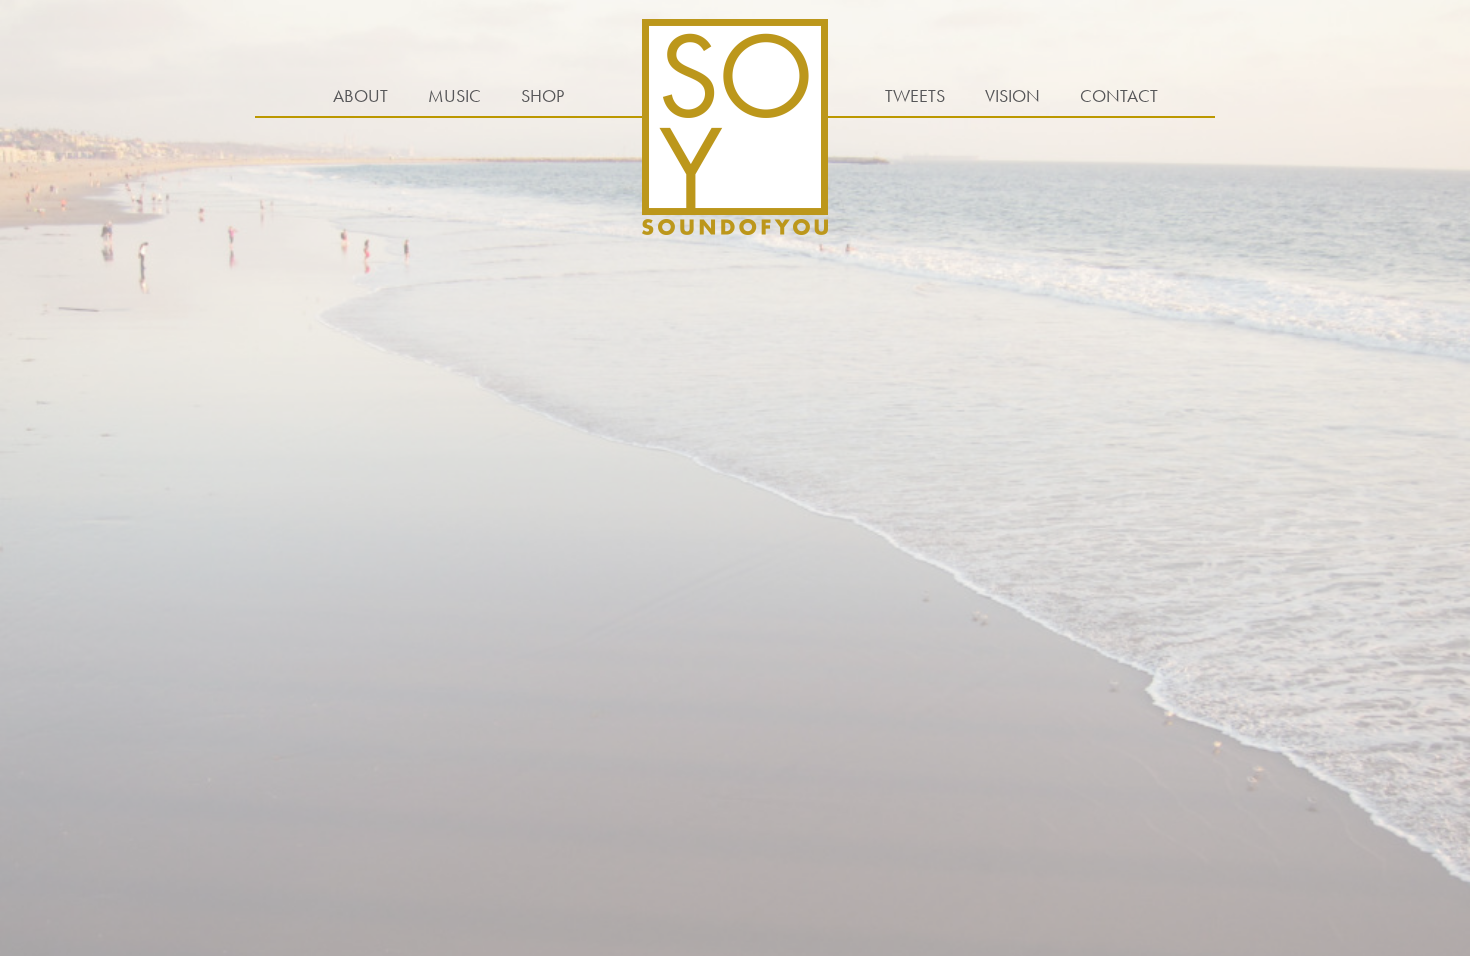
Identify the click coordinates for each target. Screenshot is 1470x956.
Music (454, 95)
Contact (1119, 95)
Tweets (915, 95)
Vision (1012, 95)
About (360, 95)
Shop (542, 95)
